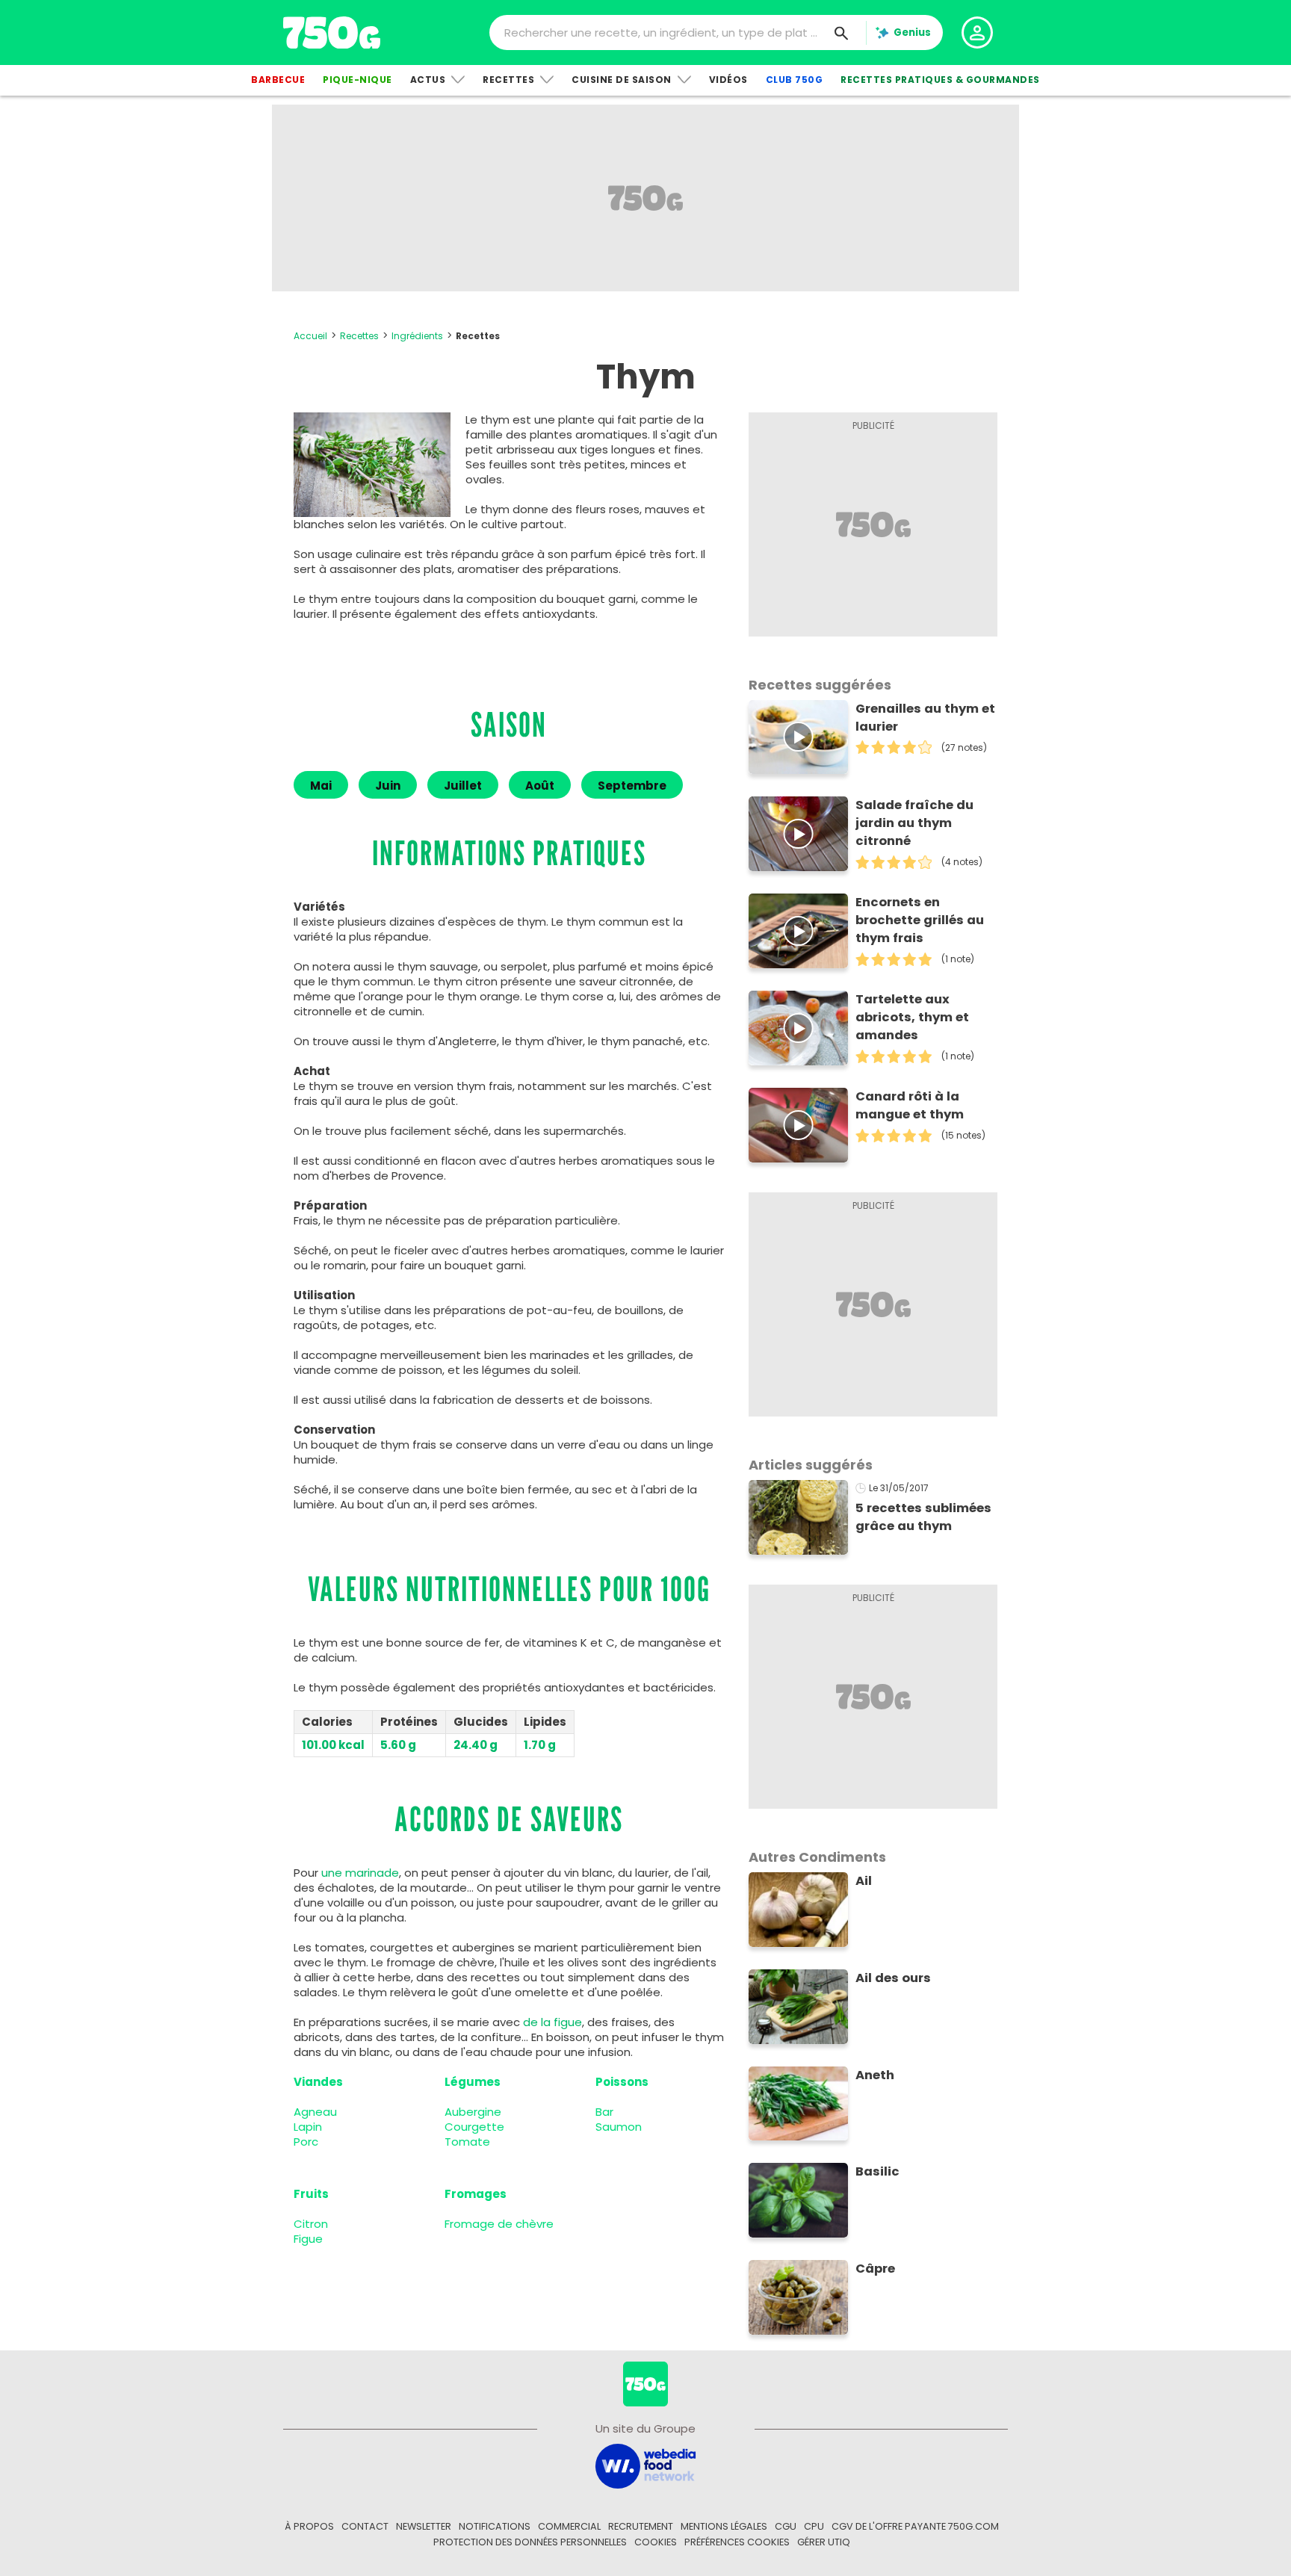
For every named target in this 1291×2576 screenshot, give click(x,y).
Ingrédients (417, 336)
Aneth (875, 2075)
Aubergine (473, 2112)
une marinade (360, 1873)
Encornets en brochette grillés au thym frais (920, 920)
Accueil (310, 336)
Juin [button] (388, 786)
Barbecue (278, 80)
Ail (864, 1881)
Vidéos (728, 80)
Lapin (308, 2127)
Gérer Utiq (824, 2542)
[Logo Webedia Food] (645, 2465)
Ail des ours (893, 1978)
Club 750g (795, 80)
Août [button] (540, 786)
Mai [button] (321, 786)
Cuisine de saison (622, 80)
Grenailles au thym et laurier (925, 718)
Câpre (875, 2269)
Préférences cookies (737, 2542)
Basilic (877, 2171)
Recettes (508, 80)
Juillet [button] (463, 786)
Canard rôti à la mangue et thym (910, 1105)
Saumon (619, 2127)
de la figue (552, 2022)
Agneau (315, 2112)
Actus (428, 80)
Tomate (467, 2142)
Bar (604, 2112)
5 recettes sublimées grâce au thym (923, 1517)
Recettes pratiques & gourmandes (940, 80)
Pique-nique (357, 80)
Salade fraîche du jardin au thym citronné (914, 823)
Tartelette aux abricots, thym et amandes (912, 1017)
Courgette (474, 2127)
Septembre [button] (632, 786)
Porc (306, 2142)
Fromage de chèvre (499, 2224)
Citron (311, 2224)
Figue (308, 2239)
